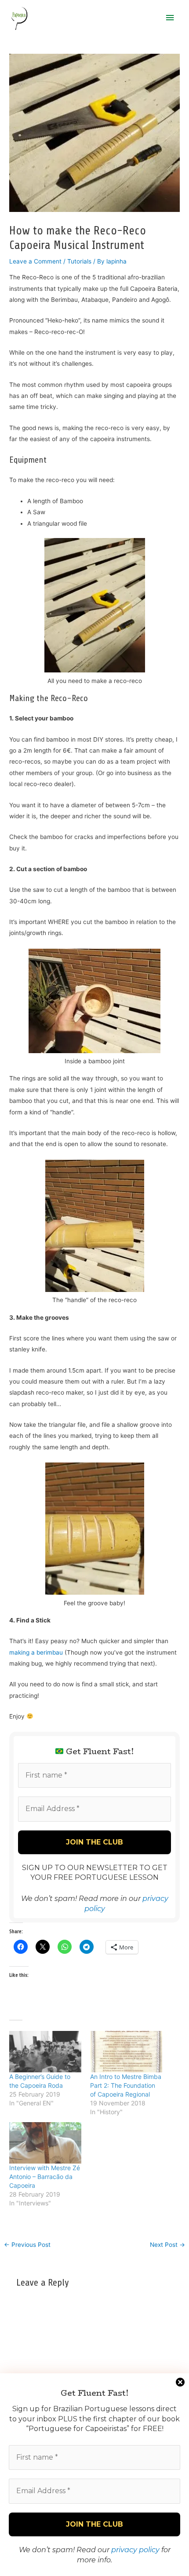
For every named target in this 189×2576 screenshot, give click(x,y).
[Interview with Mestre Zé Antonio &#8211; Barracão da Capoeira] (45, 2143)
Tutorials (79, 261)
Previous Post (27, 2245)
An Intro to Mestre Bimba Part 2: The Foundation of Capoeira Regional (126, 2085)
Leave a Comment (35, 261)
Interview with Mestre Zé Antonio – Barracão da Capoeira (45, 2177)
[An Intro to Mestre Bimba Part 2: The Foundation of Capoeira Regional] (126, 2052)
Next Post (167, 2245)
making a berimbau (36, 1652)
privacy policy (135, 2550)
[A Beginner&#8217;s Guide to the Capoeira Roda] (45, 2052)
